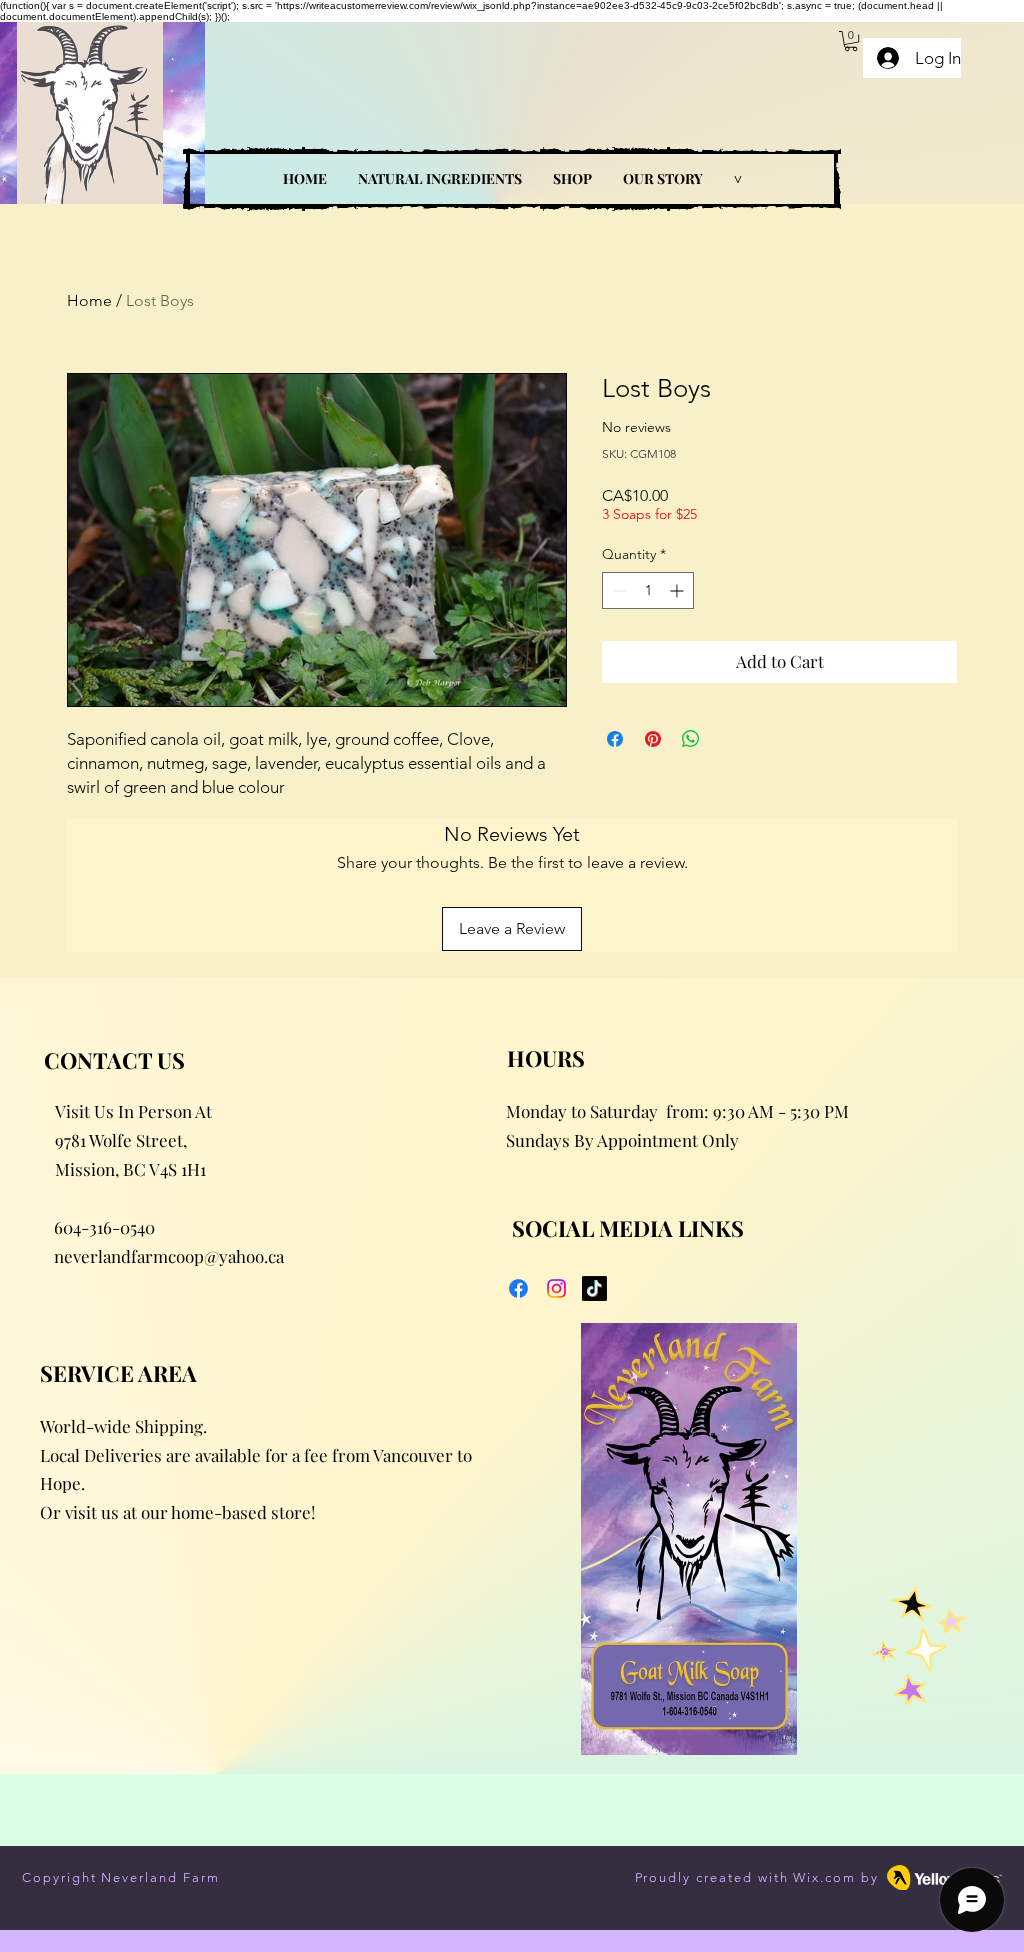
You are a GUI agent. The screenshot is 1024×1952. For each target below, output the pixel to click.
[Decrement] (617, 590)
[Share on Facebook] (615, 739)
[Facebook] (518, 1288)
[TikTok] (594, 1288)
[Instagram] (556, 1288)
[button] (851, 41)
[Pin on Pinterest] (653, 739)
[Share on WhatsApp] (691, 739)
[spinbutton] (648, 590)
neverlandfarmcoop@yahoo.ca (169, 1256)
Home (89, 300)
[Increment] (678, 590)
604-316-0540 (104, 1227)
